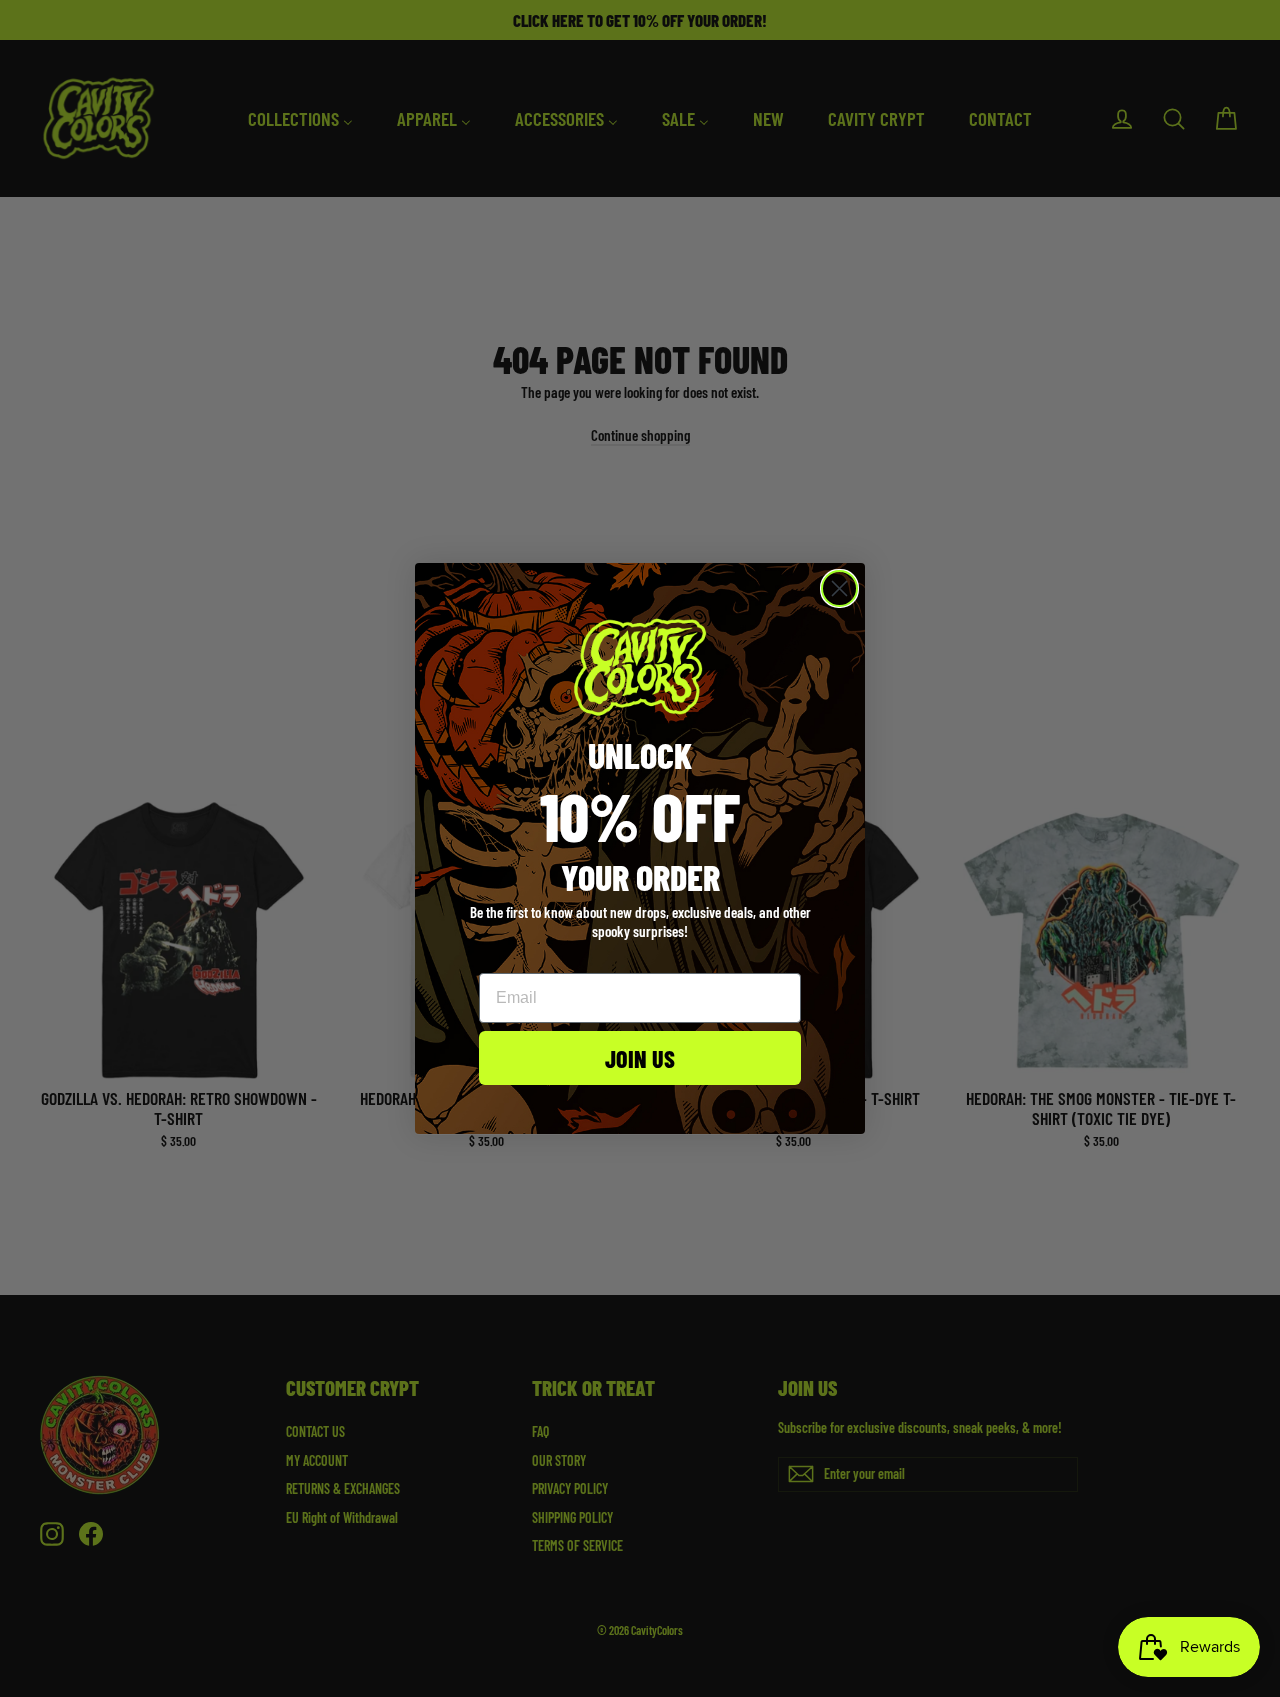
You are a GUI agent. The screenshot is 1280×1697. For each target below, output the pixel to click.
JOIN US (640, 1057)
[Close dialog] (839, 588)
